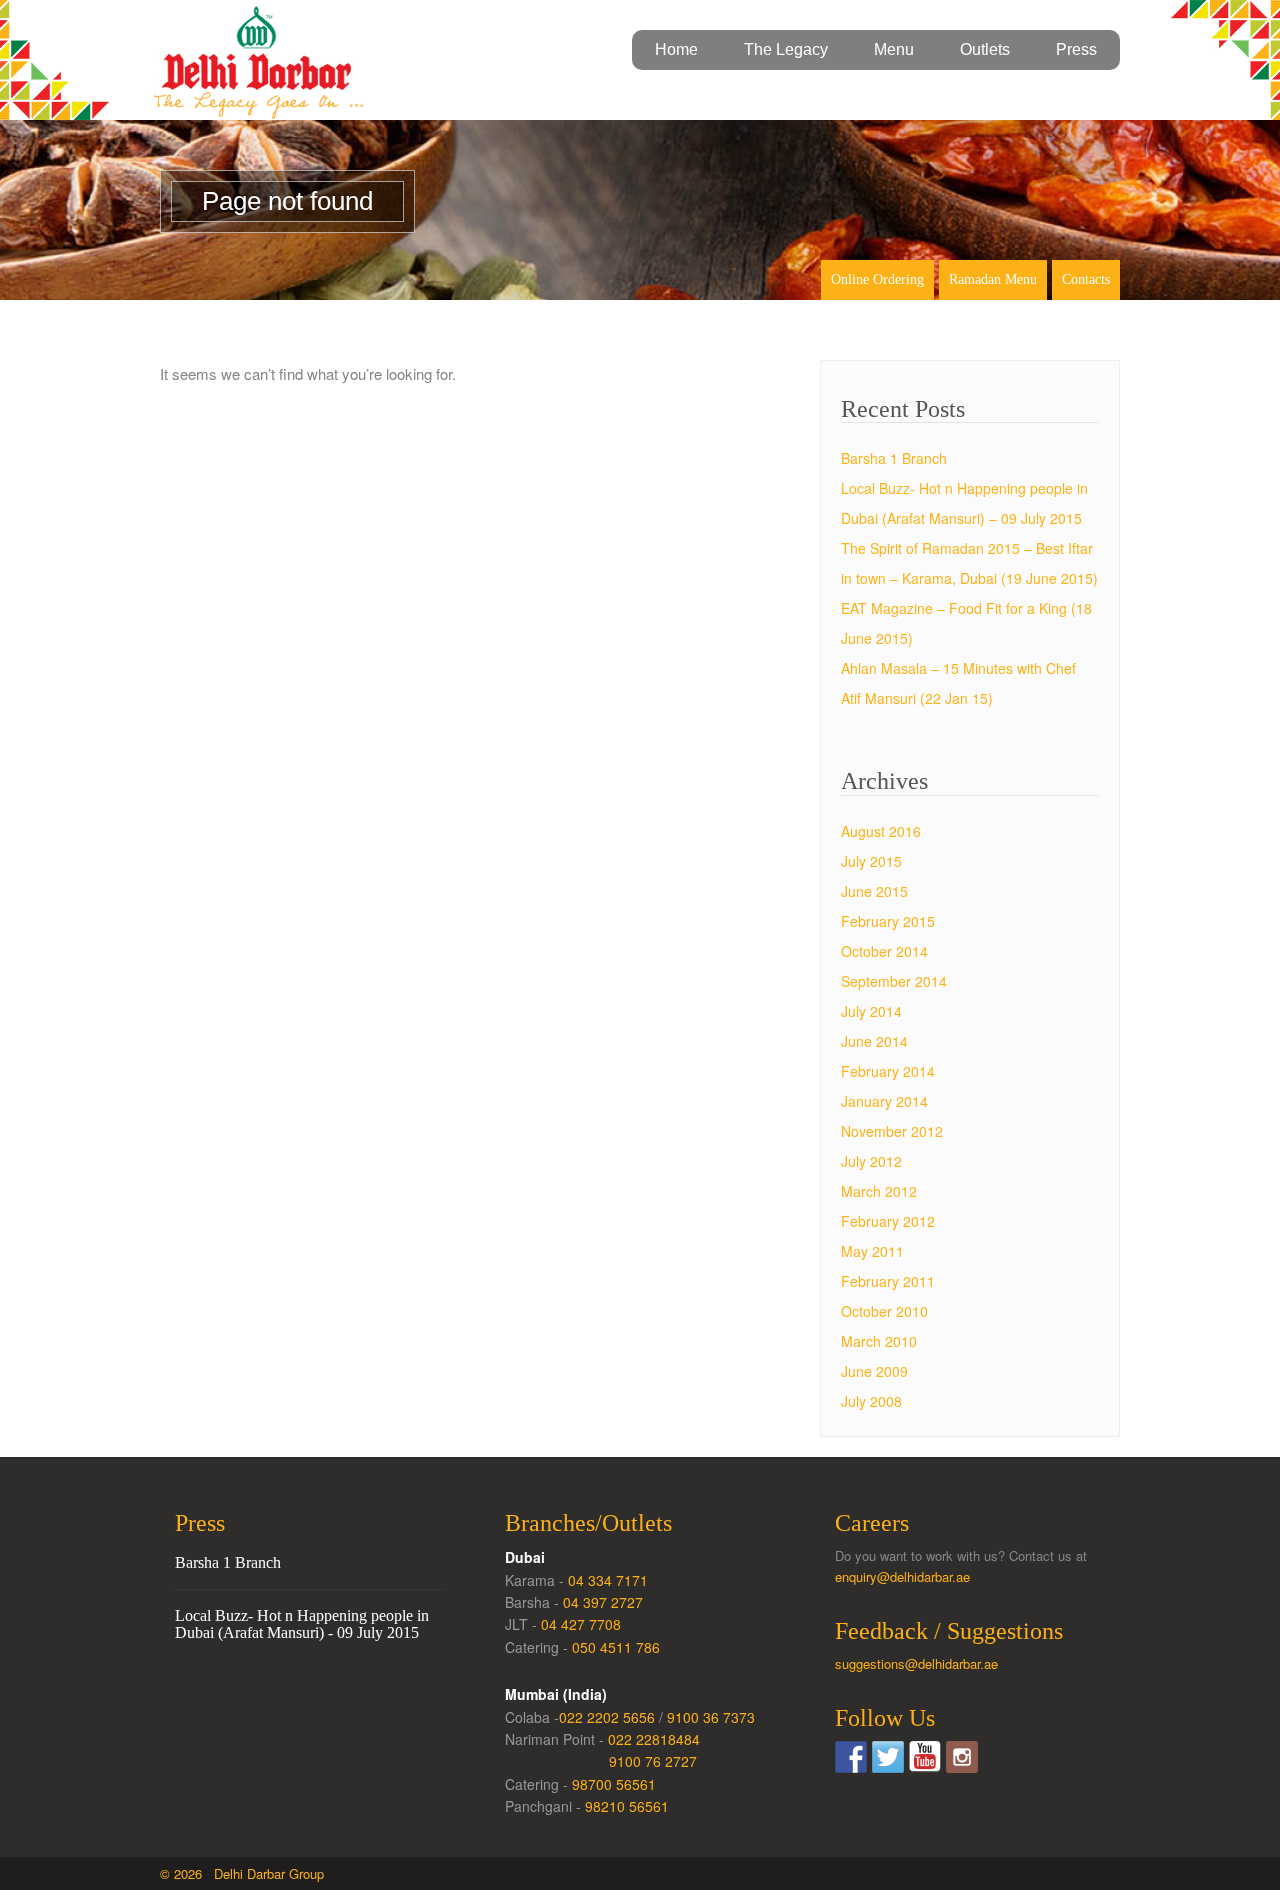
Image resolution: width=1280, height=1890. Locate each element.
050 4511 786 (616, 1647)
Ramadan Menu (993, 279)
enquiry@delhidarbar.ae (902, 1576)
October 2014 (884, 951)
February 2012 (888, 1221)
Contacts (1086, 279)
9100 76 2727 (653, 1761)
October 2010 (884, 1311)
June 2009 (874, 1371)
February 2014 (888, 1071)
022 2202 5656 (607, 1717)
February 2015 (888, 921)
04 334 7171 (608, 1580)
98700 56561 (614, 1784)
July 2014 (871, 1011)
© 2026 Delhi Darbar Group (242, 1873)
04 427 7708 (581, 1624)
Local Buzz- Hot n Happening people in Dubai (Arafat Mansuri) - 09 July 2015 (302, 1624)
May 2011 (872, 1251)
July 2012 (871, 1161)
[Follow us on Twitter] (888, 1757)
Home (676, 49)
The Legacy (786, 49)
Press (1076, 49)
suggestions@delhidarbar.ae (916, 1663)
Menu (894, 49)
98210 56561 (627, 1806)
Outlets (985, 49)
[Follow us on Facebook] (851, 1757)
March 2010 (879, 1341)
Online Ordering (877, 279)
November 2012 (892, 1131)
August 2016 (881, 831)
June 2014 (874, 1041)
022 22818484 (654, 1739)
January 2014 (884, 1101)
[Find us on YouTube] (925, 1757)
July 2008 (871, 1401)
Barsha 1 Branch (894, 458)
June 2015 (874, 891)
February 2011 (888, 1281)
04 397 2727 (603, 1602)
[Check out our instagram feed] (962, 1757)
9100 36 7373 (711, 1717)
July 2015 (871, 861)
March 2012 (879, 1191)
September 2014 (894, 981)
